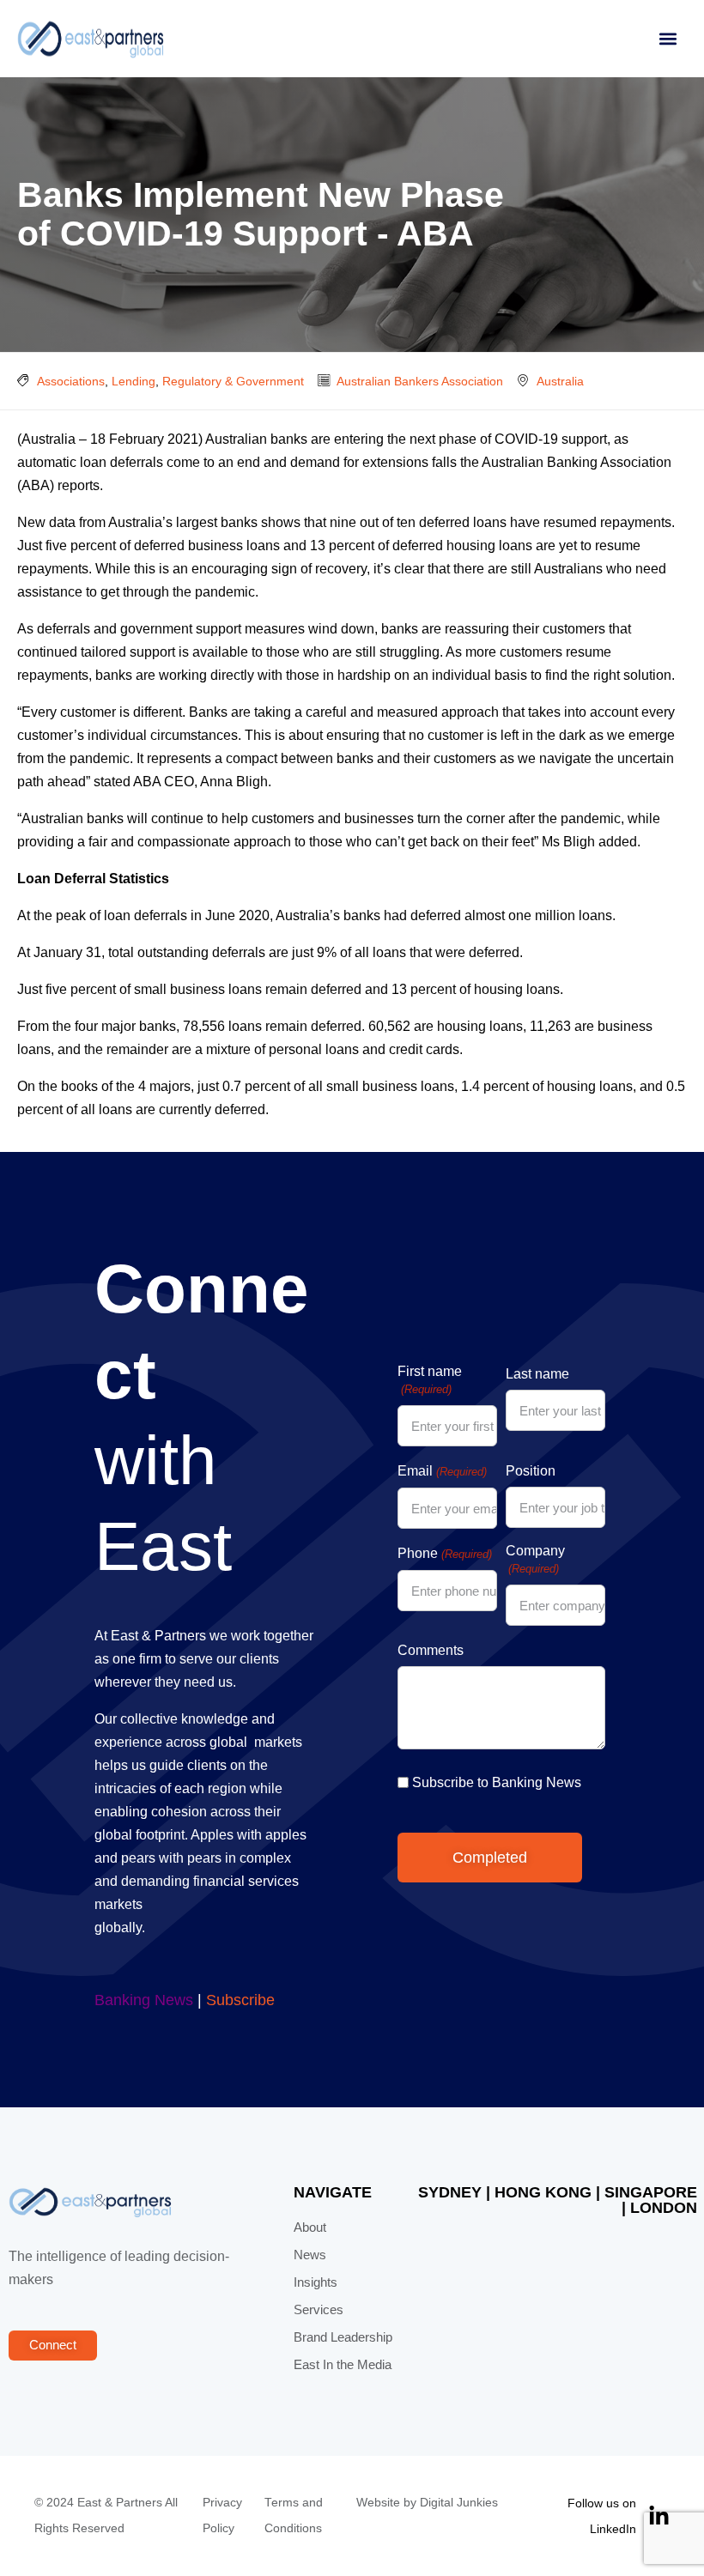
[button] (668, 39)
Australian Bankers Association (420, 381)
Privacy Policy (222, 2515)
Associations (71, 381)
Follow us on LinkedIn (602, 2516)
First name (430, 1380)
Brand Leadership (343, 2337)
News (310, 2255)
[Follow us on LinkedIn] (659, 2516)
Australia (560, 381)
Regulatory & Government (233, 381)
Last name (537, 1374)
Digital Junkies (459, 2503)
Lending (134, 381)
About (310, 2227)
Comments (431, 1650)
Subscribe (240, 2000)
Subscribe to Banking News (497, 1782)
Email (442, 1471)
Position (531, 1471)
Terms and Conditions (294, 2515)
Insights (316, 2282)
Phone (444, 1553)
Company (535, 1559)
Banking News (144, 2000)
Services (319, 2310)
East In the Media (343, 2365)
